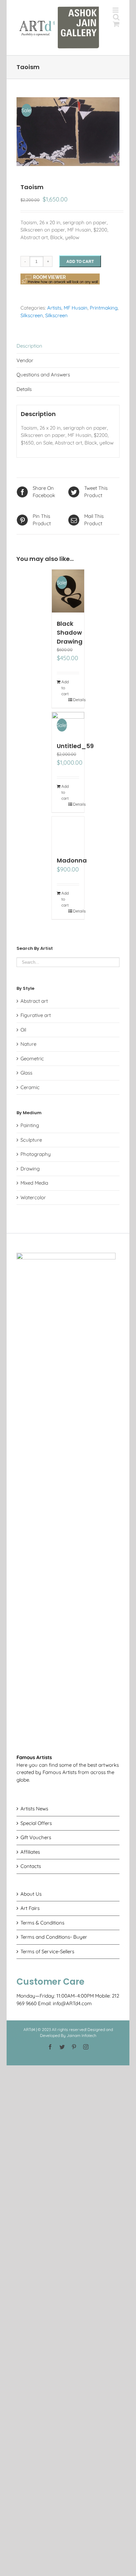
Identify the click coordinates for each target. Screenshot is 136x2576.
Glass (26, 1073)
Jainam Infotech (82, 2035)
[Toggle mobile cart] (116, 24)
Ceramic (30, 1087)
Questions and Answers (43, 375)
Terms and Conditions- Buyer (54, 1937)
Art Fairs (30, 1908)
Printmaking (104, 308)
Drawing (30, 1169)
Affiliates (30, 1852)
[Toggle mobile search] (116, 17)
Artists (54, 308)
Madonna (72, 860)
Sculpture (31, 1140)
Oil (23, 1030)
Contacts (31, 1866)
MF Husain (76, 308)
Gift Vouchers (36, 1837)
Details (24, 389)
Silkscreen (32, 315)
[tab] (68, 346)
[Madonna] (68, 833)
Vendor (25, 360)
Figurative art (36, 1015)
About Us (31, 1894)
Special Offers (36, 1823)
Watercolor (33, 1197)
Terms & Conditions (42, 1923)
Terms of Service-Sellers (47, 1951)
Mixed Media (34, 1183)
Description (29, 346)
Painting (30, 1125)
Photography (36, 1154)
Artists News (34, 1809)
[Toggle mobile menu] (116, 10)
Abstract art (34, 1001)
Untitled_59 (75, 746)
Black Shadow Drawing (70, 633)
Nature (28, 1044)
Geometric (32, 1058)
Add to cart (80, 261)
